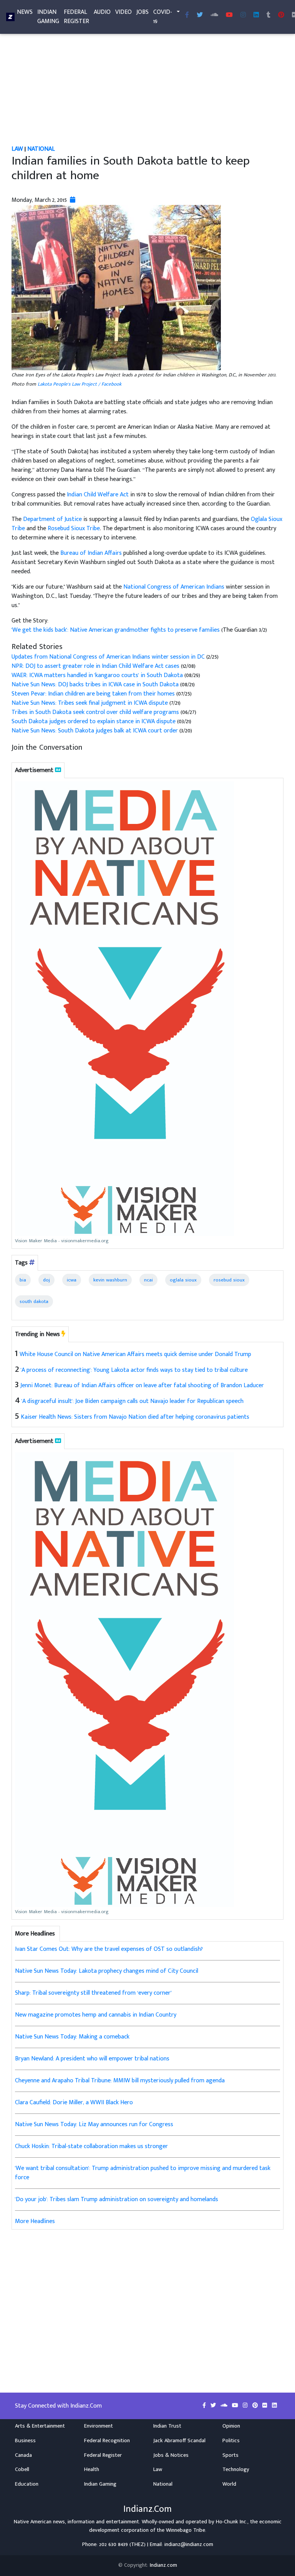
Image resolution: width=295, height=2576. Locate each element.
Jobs (143, 12)
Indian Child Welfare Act (98, 495)
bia (23, 1280)
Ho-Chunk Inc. (232, 2522)
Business (25, 2441)
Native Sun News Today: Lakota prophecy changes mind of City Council (107, 1971)
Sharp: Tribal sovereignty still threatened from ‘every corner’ (93, 1993)
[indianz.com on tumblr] (268, 15)
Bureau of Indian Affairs (91, 553)
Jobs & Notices (171, 2455)
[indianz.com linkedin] (256, 15)
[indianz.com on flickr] (266, 2406)
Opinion (231, 2426)
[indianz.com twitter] (200, 15)
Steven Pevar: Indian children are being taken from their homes (93, 694)
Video (123, 12)
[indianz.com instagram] (243, 15)
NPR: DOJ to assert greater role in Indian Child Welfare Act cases (95, 666)
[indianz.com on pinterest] (256, 2406)
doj (46, 1280)
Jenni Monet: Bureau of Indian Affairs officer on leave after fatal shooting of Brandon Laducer (142, 1385)
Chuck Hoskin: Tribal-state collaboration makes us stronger (91, 2146)
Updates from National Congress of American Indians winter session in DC (108, 657)
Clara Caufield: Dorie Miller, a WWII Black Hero (74, 2103)
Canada (23, 2455)
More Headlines (35, 2221)
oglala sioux (183, 1280)
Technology (236, 2469)
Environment (99, 2426)
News (25, 12)
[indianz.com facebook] (187, 15)
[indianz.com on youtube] (229, 15)
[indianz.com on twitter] (214, 2406)
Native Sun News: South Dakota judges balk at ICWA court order (95, 731)
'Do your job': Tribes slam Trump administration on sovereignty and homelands (117, 2199)
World (229, 2484)
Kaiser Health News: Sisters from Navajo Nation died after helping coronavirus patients (135, 1417)
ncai (148, 1280)
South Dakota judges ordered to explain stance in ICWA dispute (94, 721)
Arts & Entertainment (40, 2426)
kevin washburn (110, 1280)
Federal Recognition (107, 2441)
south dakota (34, 1301)
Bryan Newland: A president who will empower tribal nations (92, 2059)
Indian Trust (167, 2426)
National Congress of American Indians (174, 587)
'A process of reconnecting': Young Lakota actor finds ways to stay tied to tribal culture (134, 1370)
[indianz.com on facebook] (205, 2406)
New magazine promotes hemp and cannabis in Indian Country (96, 2015)
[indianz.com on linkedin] (274, 2406)
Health (92, 2469)
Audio (102, 12)
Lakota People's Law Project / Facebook (80, 384)
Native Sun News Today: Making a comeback (72, 2037)
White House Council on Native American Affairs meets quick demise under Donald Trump (135, 1354)
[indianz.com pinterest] (281, 15)
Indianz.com (163, 2565)
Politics (231, 2441)
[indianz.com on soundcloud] (225, 2406)
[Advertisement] (147, 88)
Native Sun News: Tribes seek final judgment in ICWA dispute (90, 703)
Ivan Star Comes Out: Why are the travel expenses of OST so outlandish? (109, 1949)
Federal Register (76, 17)
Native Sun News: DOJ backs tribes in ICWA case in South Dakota (95, 685)
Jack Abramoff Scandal (179, 2441)
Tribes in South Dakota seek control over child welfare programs (95, 712)
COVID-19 (163, 17)
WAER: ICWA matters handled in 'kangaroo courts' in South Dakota (97, 675)
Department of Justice (52, 519)
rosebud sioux (229, 1280)
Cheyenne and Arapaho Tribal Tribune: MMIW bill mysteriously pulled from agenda (120, 2081)
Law (17, 149)
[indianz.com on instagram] (246, 2406)
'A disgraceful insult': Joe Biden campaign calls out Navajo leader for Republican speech (133, 1401)
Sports (230, 2455)
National (41, 149)
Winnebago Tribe (186, 2530)
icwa (72, 1280)
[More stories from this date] (73, 200)
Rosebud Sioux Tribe (74, 528)
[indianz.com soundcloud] (214, 15)
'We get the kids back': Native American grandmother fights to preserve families (116, 630)
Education (27, 2484)
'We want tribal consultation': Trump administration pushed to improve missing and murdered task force (143, 2173)
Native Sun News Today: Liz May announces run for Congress (94, 2124)
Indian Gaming (48, 17)
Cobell (22, 2469)
